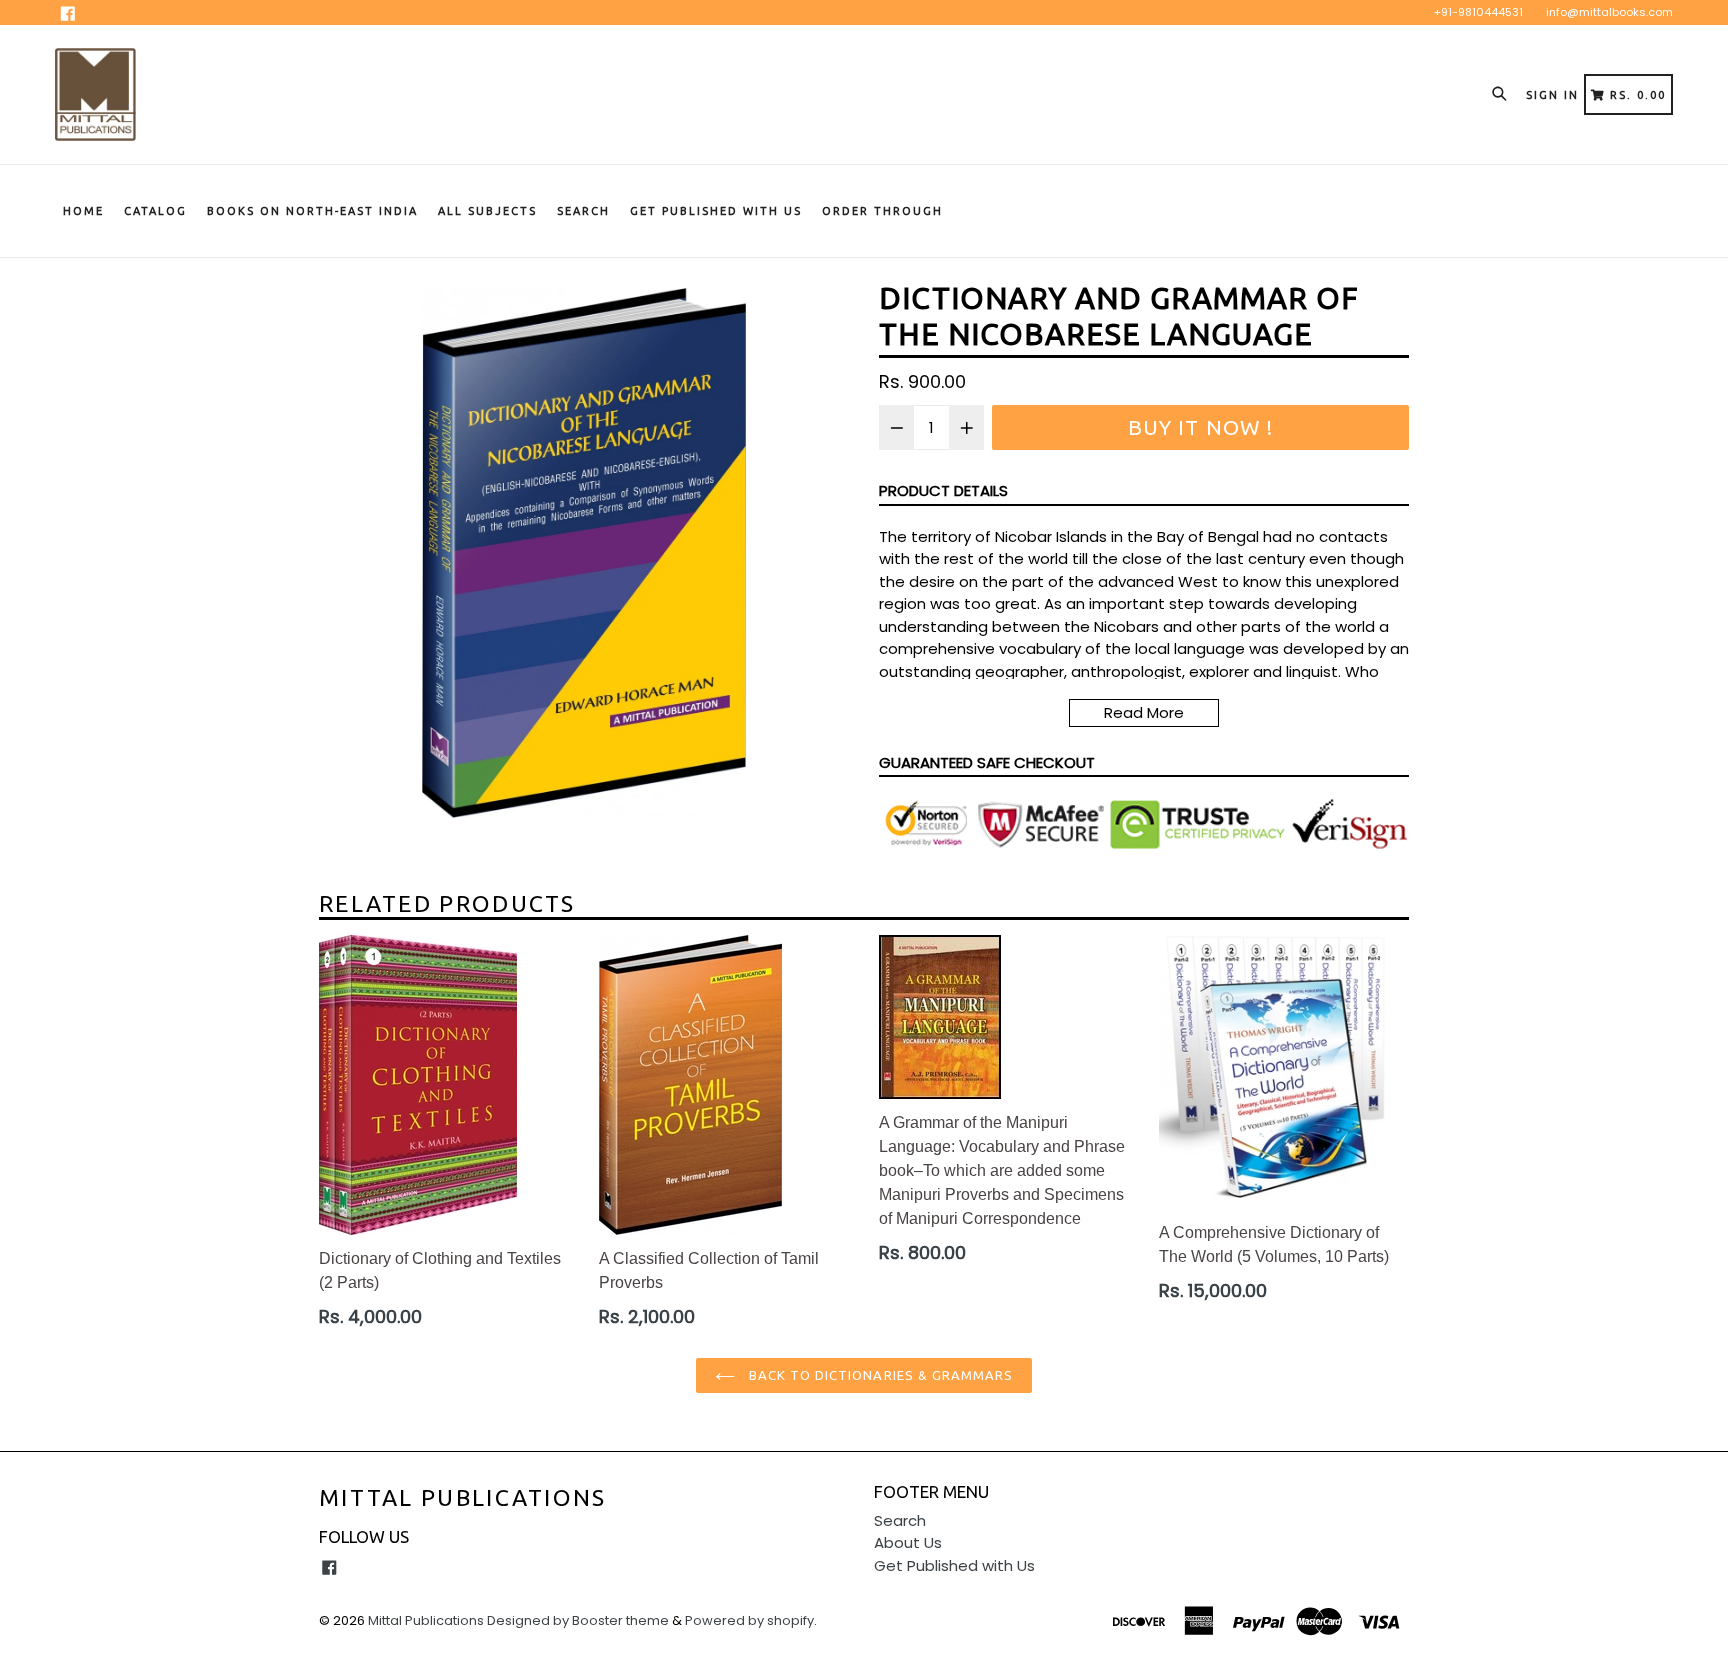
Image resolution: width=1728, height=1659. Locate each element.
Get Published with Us (954, 1565)
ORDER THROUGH (882, 211)
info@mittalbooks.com (1609, 12)
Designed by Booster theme (578, 1620)
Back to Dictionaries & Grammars (879, 1375)
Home (83, 211)
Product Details (943, 490)
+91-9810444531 (1478, 12)
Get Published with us (716, 211)
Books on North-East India (312, 211)
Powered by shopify (749, 1620)
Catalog (155, 211)
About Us (908, 1542)
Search (583, 211)
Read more (1144, 712)
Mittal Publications (463, 1497)
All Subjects (487, 211)
